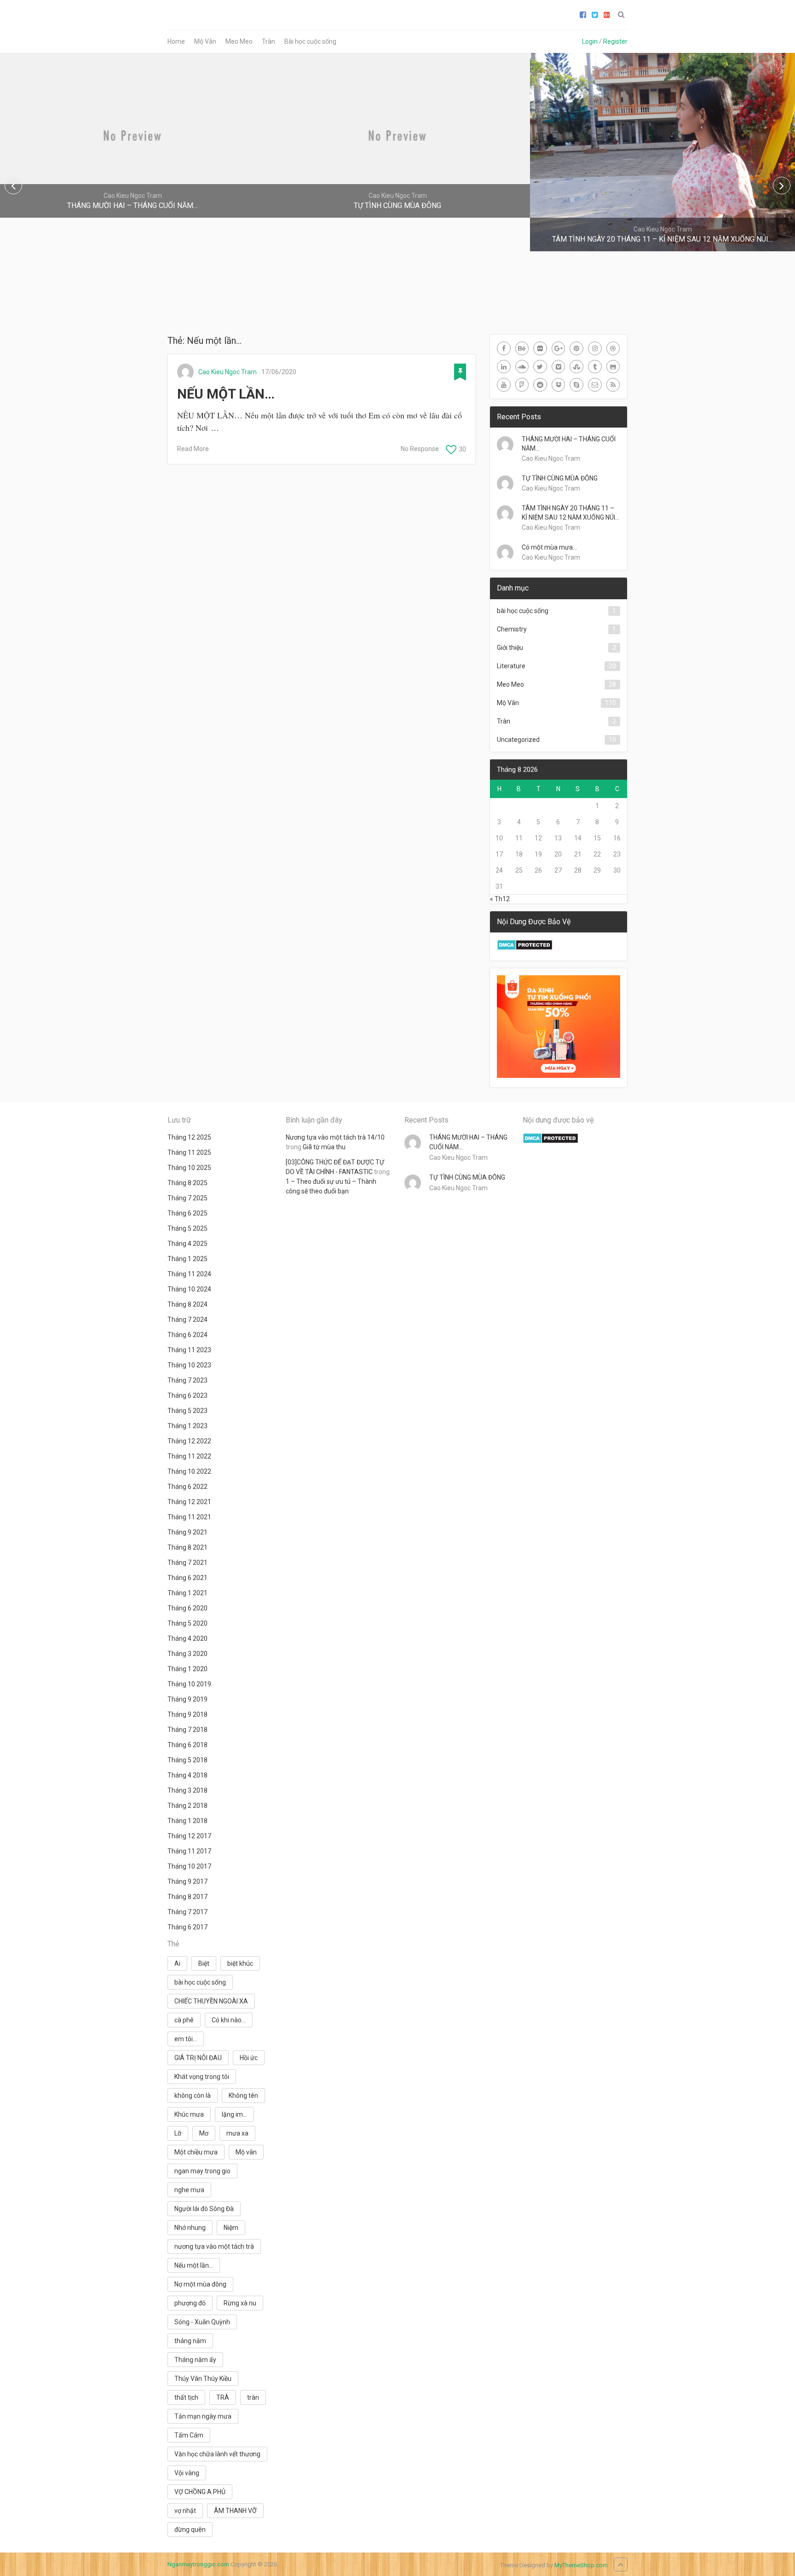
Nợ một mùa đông (200, 2284)
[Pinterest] (576, 348)
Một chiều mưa (196, 2152)
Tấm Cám (189, 2435)
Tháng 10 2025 (189, 1168)
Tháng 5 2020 (187, 1623)
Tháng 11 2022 (189, 1456)
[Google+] (559, 348)
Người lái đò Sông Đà (204, 2209)
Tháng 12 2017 (189, 1836)
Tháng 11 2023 (189, 1350)
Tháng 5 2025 (187, 1228)
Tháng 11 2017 (189, 1851)
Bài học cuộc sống (310, 41)
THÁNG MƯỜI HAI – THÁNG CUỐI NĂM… (569, 444)
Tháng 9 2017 (187, 1881)
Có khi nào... (229, 2020)
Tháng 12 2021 (189, 1502)
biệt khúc (240, 1963)
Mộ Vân (205, 41)
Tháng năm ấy (195, 2360)
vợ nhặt (185, 2511)
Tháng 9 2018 (187, 1714)
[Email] (595, 385)
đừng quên (190, 2530)
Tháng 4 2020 (187, 1638)
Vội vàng (187, 2473)
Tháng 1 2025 (187, 1259)
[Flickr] (540, 348)
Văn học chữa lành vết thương (217, 2454)
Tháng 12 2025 (189, 1137)
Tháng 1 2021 (187, 1593)
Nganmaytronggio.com (198, 2564)
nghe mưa (189, 2190)
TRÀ (223, 2397)
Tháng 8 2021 (187, 1547)
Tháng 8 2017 (187, 1897)
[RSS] (613, 385)
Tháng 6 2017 (187, 1927)
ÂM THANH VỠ (235, 2511)
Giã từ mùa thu (324, 1147)
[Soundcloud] (522, 367)
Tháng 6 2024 (187, 1335)
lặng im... (234, 2114)
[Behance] (522, 348)
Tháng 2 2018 (187, 1806)
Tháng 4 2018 (187, 1775)
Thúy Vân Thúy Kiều (203, 2379)
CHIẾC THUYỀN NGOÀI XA (211, 2001)
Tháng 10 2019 (189, 1684)
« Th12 (500, 899)
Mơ (204, 2133)
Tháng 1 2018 (187, 1821)
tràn (253, 2397)
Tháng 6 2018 (187, 1745)
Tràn (268, 41)
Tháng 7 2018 (187, 1730)
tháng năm (190, 2341)
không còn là (193, 2096)
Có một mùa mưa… (549, 547)
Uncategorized (518, 740)
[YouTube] (504, 385)
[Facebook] (504, 348)
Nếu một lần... (194, 2265)
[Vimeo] (559, 367)
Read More (193, 449)
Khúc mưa (189, 2114)
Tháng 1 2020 (187, 1669)
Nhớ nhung (190, 2228)
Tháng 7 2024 (187, 1320)
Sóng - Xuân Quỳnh (202, 2322)
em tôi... (186, 2039)
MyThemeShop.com (581, 2565)
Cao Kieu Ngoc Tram (228, 372)
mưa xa (237, 2133)
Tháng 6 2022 (187, 1487)
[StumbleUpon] (576, 367)
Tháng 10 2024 (189, 1289)
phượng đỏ (190, 2303)
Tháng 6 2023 (187, 1395)
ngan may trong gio (202, 2171)
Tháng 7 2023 (187, 1380)
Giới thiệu (510, 648)
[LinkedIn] (504, 367)
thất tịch (186, 2397)
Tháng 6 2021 (187, 1578)
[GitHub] (613, 367)
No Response (420, 449)
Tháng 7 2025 (187, 1198)
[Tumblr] (595, 367)
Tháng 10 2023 (189, 1365)
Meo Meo (239, 41)
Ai (177, 1963)
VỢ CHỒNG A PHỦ (200, 2492)
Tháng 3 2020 (187, 1654)
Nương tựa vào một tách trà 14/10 (335, 1137)
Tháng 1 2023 (187, 1426)
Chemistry (512, 629)
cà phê (184, 2020)
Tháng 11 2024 (189, 1274)
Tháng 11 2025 (189, 1152)
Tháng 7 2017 (187, 1912)
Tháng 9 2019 (187, 1699)
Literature (511, 666)
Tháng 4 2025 (187, 1244)
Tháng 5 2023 (187, 1411)
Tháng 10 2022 (189, 1471)
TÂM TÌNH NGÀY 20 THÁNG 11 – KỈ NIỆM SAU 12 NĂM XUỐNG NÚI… (570, 513)
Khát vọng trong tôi (202, 2077)
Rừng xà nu (240, 2303)
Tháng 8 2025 (187, 1183)
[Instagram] (595, 348)
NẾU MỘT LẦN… (226, 394)
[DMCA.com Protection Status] (525, 948)
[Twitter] (540, 367)
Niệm (231, 2228)
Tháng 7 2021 (187, 1563)
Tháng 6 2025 (187, 1213)
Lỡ (178, 2133)
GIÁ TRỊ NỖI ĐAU (198, 2058)
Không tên (243, 2096)
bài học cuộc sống (523, 611)
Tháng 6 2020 (187, 1608)
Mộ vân (246, 2152)
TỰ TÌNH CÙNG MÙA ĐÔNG (560, 478)
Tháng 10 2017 (189, 1866)
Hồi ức (249, 2058)
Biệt (204, 1963)
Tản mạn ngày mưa (203, 2416)
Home (176, 41)
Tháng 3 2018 (187, 1790)
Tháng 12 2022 (189, 1441)
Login (590, 41)
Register (615, 41)
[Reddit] (540, 385)
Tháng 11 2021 (189, 1517)
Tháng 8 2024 (187, 1304)
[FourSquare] (522, 385)
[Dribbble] (613, 348)
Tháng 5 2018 (187, 1760)
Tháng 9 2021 (187, 1532)
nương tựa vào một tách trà (214, 2246)
